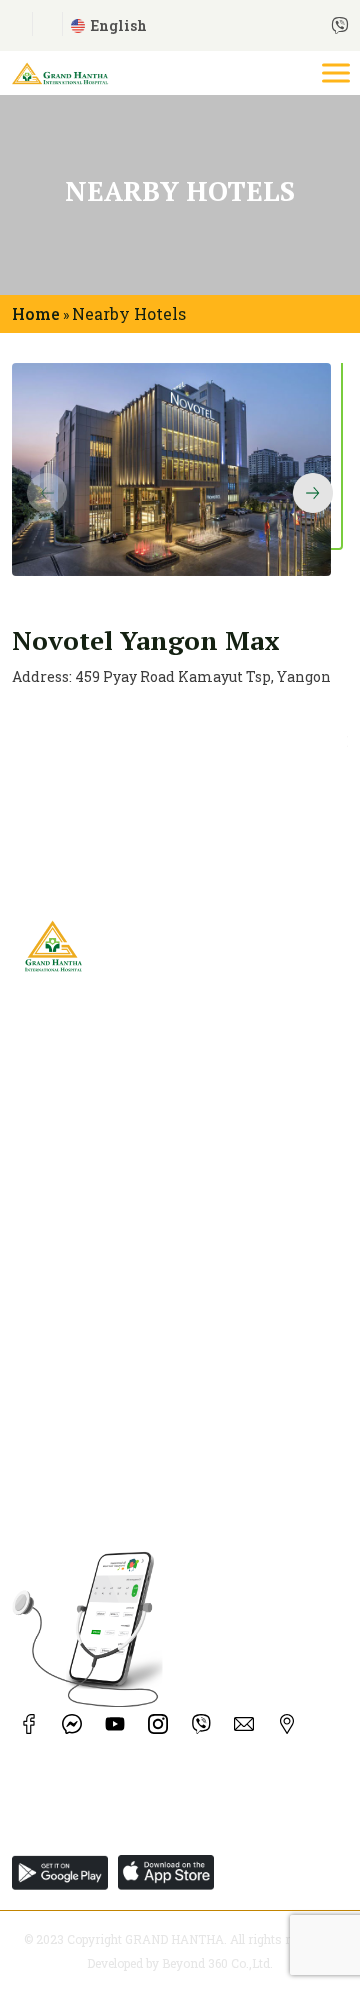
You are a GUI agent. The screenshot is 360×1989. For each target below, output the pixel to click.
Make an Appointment (93, 1338)
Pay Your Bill (58, 1394)
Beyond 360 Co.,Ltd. (217, 1963)
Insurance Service (75, 1366)
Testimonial (57, 1253)
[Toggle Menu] (338, 72)
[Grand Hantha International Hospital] (60, 70)
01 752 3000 (131, 1829)
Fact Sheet (49, 1197)
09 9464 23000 (224, 1829)
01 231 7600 (49, 1829)
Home (36, 313)
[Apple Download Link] (65, 1872)
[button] (313, 493)
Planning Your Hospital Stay (113, 1422)
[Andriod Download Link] (171, 1872)
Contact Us (50, 1225)
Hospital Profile (69, 1169)
